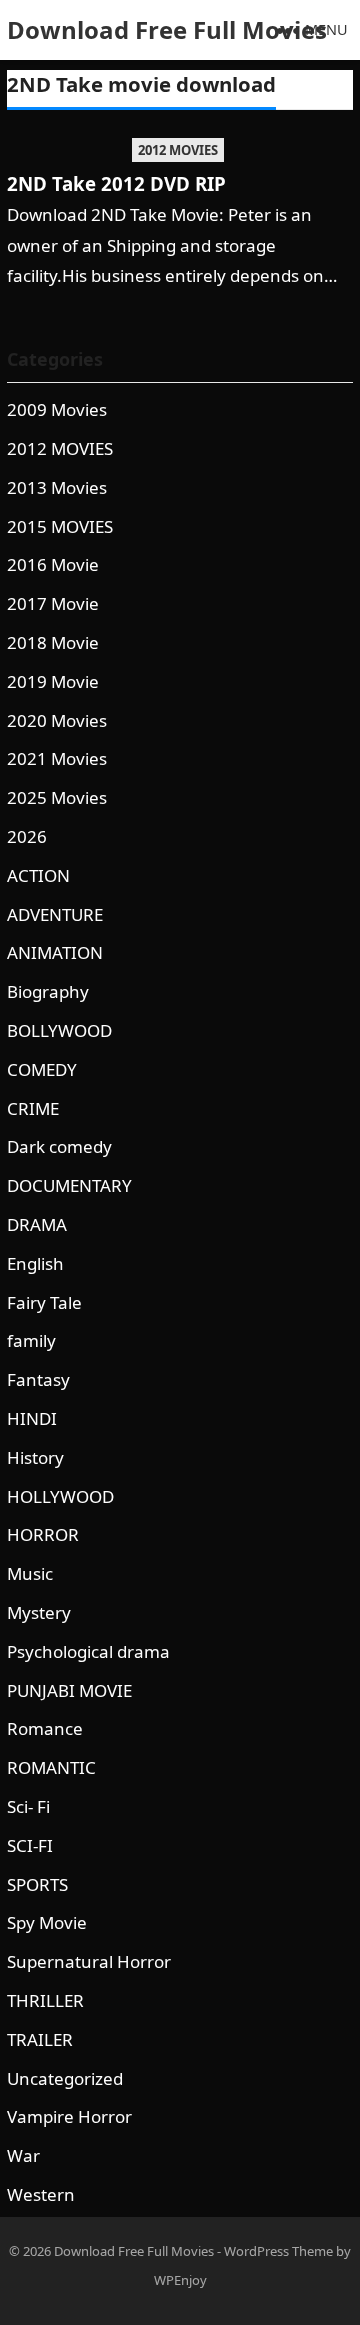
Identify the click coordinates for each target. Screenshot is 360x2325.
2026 (27, 836)
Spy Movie (47, 1922)
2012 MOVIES (178, 150)
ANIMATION (55, 952)
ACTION (38, 875)
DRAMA (37, 1224)
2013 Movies (57, 487)
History (35, 1457)
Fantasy (38, 1379)
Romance (45, 1728)
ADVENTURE (55, 914)
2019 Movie (53, 681)
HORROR (43, 1534)
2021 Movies (57, 758)
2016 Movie (53, 564)
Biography (48, 991)
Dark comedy (59, 1146)
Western (41, 2194)
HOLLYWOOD (60, 1496)
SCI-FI (30, 1845)
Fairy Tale (44, 1302)
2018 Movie (53, 642)
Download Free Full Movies (167, 29)
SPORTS (37, 1884)
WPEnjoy (180, 2280)
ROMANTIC (51, 1767)
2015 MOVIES (60, 526)
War (23, 2155)
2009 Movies (57, 409)
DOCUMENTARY (69, 1185)
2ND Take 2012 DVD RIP (116, 183)
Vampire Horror (69, 2116)
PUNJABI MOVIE (69, 1690)
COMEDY (42, 1069)
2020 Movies (57, 720)
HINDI (32, 1418)
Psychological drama (88, 1651)
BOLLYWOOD (59, 1030)
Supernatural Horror (89, 1961)
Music (30, 1573)
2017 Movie (53, 603)
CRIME (33, 1108)
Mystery (39, 1612)
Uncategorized (65, 2078)
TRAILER (40, 2039)
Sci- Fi (28, 1806)
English (35, 1263)
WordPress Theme (278, 2251)
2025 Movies (57, 797)
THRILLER (45, 2000)
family (31, 1340)
